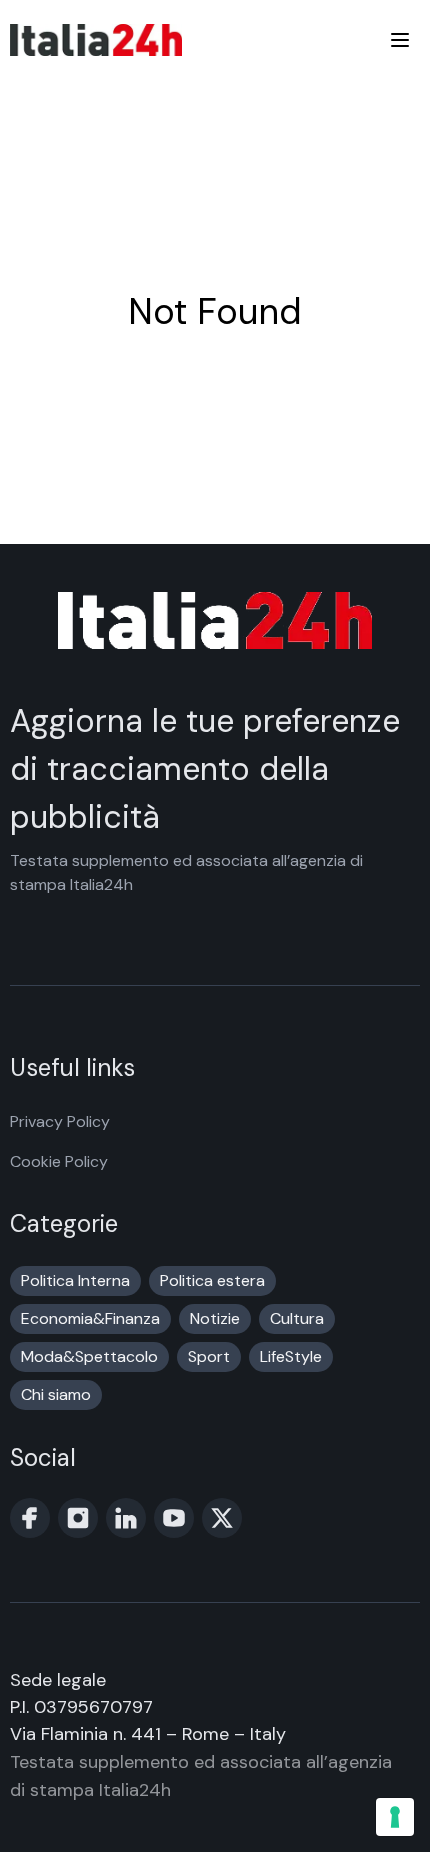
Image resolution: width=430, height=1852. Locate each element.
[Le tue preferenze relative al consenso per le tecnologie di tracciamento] (395, 1817)
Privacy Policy (60, 1121)
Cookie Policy (59, 1161)
